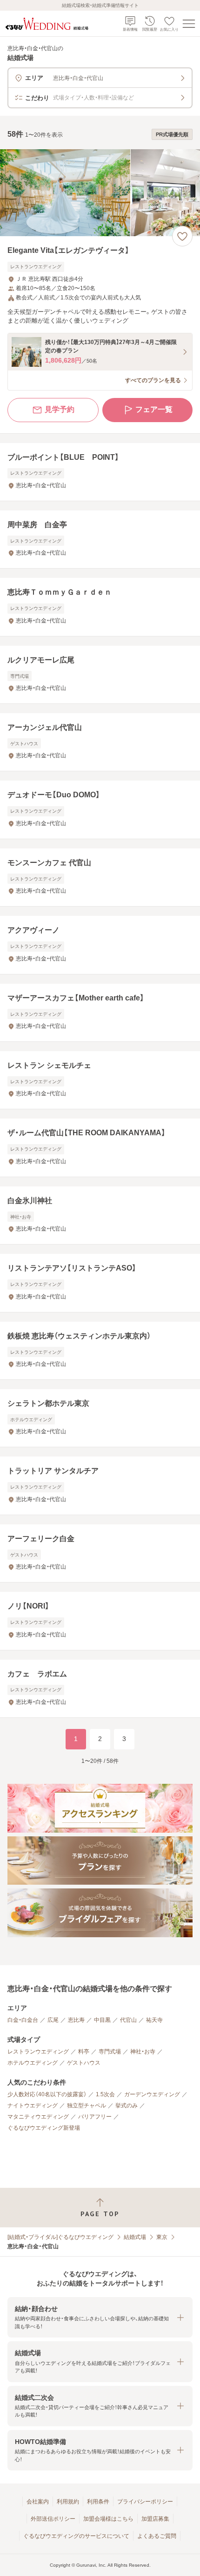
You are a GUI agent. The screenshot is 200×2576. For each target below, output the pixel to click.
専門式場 (110, 2052)
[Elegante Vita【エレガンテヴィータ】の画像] (100, 193)
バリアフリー (95, 2117)
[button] (100, 2317)
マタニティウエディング (38, 2117)
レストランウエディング (38, 2052)
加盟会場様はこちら (108, 2519)
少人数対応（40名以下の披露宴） (47, 2094)
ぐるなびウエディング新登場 (44, 2128)
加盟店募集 (155, 2519)
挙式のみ (127, 2106)
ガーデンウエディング (152, 2094)
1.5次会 (105, 2094)
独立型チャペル (87, 2106)
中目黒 (102, 2020)
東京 (162, 2237)
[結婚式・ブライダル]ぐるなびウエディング (60, 2237)
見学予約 (60, 409)
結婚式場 (135, 2237)
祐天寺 (154, 2020)
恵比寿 (76, 2020)
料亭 (84, 2052)
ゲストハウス (84, 2063)
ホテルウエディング (33, 2063)
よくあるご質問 (157, 2536)
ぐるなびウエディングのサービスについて (76, 2536)
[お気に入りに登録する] (182, 236)
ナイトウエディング (33, 2106)
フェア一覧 (154, 409)
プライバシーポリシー (145, 2502)
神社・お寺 (143, 2052)
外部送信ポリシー (53, 2519)
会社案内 (38, 2502)
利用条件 (98, 2502)
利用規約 (68, 2502)
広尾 (53, 2020)
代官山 (128, 2020)
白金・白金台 (23, 2020)
